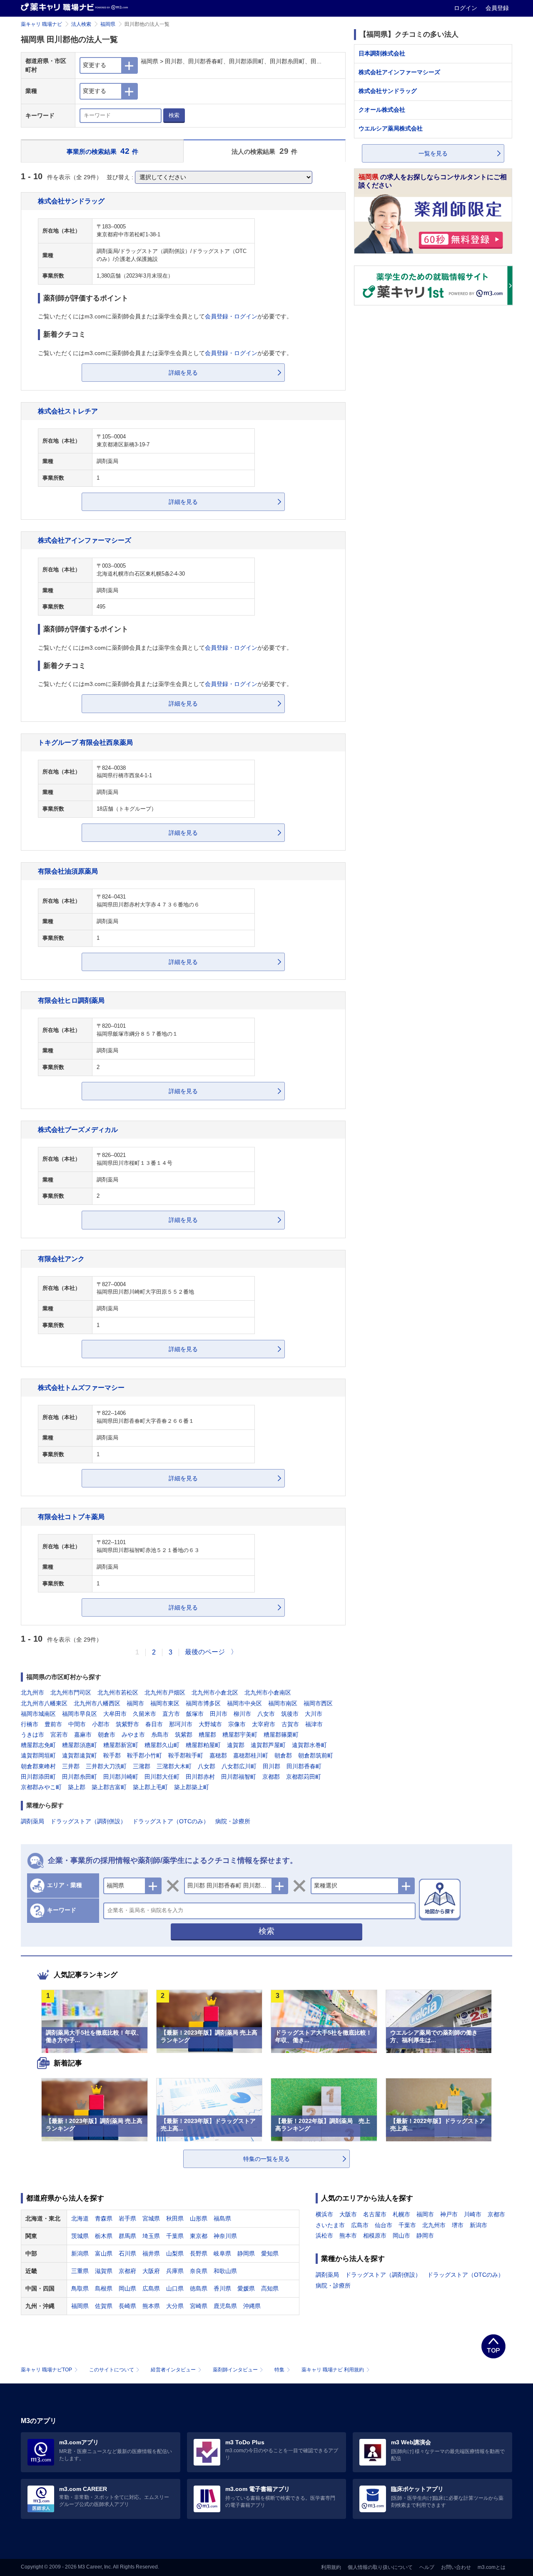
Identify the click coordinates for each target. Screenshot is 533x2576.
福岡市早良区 (80, 1714)
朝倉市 (107, 1735)
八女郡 (207, 1766)
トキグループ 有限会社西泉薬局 (85, 742)
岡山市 (401, 2236)
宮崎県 (199, 2306)
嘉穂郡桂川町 (251, 1755)
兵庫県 (175, 2271)
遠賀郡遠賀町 (80, 1755)
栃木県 (104, 2236)
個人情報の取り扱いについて (380, 2567)
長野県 (199, 2253)
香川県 (222, 2288)
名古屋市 (375, 2214)
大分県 (175, 2306)
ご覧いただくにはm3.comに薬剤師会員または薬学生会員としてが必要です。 (165, 316)
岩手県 (127, 2218)
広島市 (360, 2225)
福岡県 (108, 24)
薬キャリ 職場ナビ (41, 24)
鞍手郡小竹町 (144, 1755)
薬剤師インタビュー (235, 2370)
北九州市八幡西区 (97, 1703)
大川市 (314, 1714)
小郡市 (101, 1724)
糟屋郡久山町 (162, 1745)
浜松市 (324, 2236)
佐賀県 (104, 2306)
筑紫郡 (184, 1735)
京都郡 (271, 1777)
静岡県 (246, 2253)
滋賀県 (104, 2271)
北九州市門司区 (71, 1692)
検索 (174, 115)
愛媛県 (246, 2288)
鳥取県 (80, 2288)
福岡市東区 (165, 1703)
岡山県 (127, 2288)
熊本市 (348, 2236)
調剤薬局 (32, 1821)
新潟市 (478, 2225)
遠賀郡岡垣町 (38, 1755)
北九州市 (32, 1692)
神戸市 (449, 2214)
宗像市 (237, 1724)
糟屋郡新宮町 (121, 1745)
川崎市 (473, 2214)
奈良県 (199, 2271)
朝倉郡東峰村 (38, 1766)
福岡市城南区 (38, 1714)
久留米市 (144, 1714)
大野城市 (210, 1724)
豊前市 (53, 1724)
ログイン (466, 8)
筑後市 (290, 1714)
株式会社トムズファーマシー (81, 1387)
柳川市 (242, 1714)
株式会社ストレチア (68, 411)
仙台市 (384, 2225)
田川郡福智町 (239, 1777)
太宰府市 (264, 1724)
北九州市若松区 (118, 1692)
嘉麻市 (83, 1735)
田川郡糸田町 (80, 1777)
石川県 (127, 2253)
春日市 (154, 1724)
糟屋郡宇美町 (240, 1735)
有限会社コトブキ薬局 (71, 1517)
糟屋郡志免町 (38, 1745)
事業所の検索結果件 (103, 151)
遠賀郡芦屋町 (268, 1745)
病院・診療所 (233, 1821)
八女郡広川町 (239, 1766)
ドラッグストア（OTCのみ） (171, 1821)
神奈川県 (225, 2236)
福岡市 (135, 1703)
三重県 (80, 2271)
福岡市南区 (283, 1703)
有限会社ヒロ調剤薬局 (71, 1000)
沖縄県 (252, 2306)
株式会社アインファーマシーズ (85, 540)
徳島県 (199, 2288)
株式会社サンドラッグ (71, 201)
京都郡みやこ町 (41, 1787)
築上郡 (77, 1787)
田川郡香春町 (304, 1766)
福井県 (151, 2253)
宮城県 (151, 2218)
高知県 (270, 2288)
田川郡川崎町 (121, 1777)
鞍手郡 (112, 1755)
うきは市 (32, 1735)
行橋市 (30, 1724)
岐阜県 (222, 2253)
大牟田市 (115, 1714)
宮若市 (59, 1735)
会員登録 (497, 8)
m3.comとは (492, 2567)
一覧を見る (433, 153)
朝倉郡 (283, 1755)
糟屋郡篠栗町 (281, 1735)
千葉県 (175, 2236)
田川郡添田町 (38, 1777)
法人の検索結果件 (264, 151)
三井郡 (71, 1766)
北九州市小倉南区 (268, 1692)
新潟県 (80, 2253)
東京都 (199, 2236)
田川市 (219, 1714)
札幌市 (401, 2214)
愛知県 (270, 2253)
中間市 (77, 1724)
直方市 (171, 1714)
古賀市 (290, 1724)
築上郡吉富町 (109, 1787)
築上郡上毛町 (150, 1787)
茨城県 (80, 2236)
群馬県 (127, 2236)
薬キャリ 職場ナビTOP (46, 2370)
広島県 (151, 2288)
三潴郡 (142, 1766)
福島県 (222, 2218)
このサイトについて (112, 2370)
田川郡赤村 (200, 1777)
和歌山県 (225, 2271)
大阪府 (151, 2271)
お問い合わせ (456, 2567)
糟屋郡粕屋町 (203, 1745)
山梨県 (175, 2253)
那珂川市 (181, 1724)
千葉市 (407, 2225)
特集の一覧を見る (266, 2159)
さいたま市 (330, 2225)
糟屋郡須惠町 (80, 1745)
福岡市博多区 (203, 1703)
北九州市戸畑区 (165, 1692)
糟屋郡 (207, 1735)
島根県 (104, 2288)
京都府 (127, 2271)
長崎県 (127, 2306)
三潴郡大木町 (174, 1766)
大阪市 (348, 2214)
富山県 (104, 2253)
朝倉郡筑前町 (316, 1755)
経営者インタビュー (173, 2370)
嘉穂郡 (218, 1755)
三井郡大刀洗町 (106, 1766)
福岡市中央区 (244, 1703)
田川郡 (271, 1766)
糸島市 (160, 1735)
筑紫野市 (127, 1724)
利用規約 (331, 2567)
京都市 (496, 2214)
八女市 (266, 1714)
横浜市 (324, 2214)
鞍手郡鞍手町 (186, 1755)
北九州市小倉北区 (215, 1692)
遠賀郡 (236, 1745)
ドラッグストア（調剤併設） (88, 1821)
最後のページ (205, 1652)
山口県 (175, 2288)
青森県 (104, 2218)
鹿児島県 (225, 2306)
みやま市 (133, 1735)
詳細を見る (183, 373)
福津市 (314, 1724)
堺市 (458, 2225)
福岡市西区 (318, 1703)
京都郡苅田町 (304, 1777)
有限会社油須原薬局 (68, 871)
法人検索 (81, 24)
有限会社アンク (61, 1259)
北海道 (80, 2218)
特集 (279, 2370)
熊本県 (151, 2306)
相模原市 (375, 2236)
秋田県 (175, 2218)
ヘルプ (427, 2567)
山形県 (199, 2218)
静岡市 (425, 2236)
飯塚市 (195, 1714)
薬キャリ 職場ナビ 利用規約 (333, 2370)
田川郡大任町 (162, 1777)
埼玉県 (151, 2236)
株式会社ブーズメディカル (78, 1129)
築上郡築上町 (192, 1787)
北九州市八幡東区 (44, 1703)
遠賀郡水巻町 (309, 1745)
